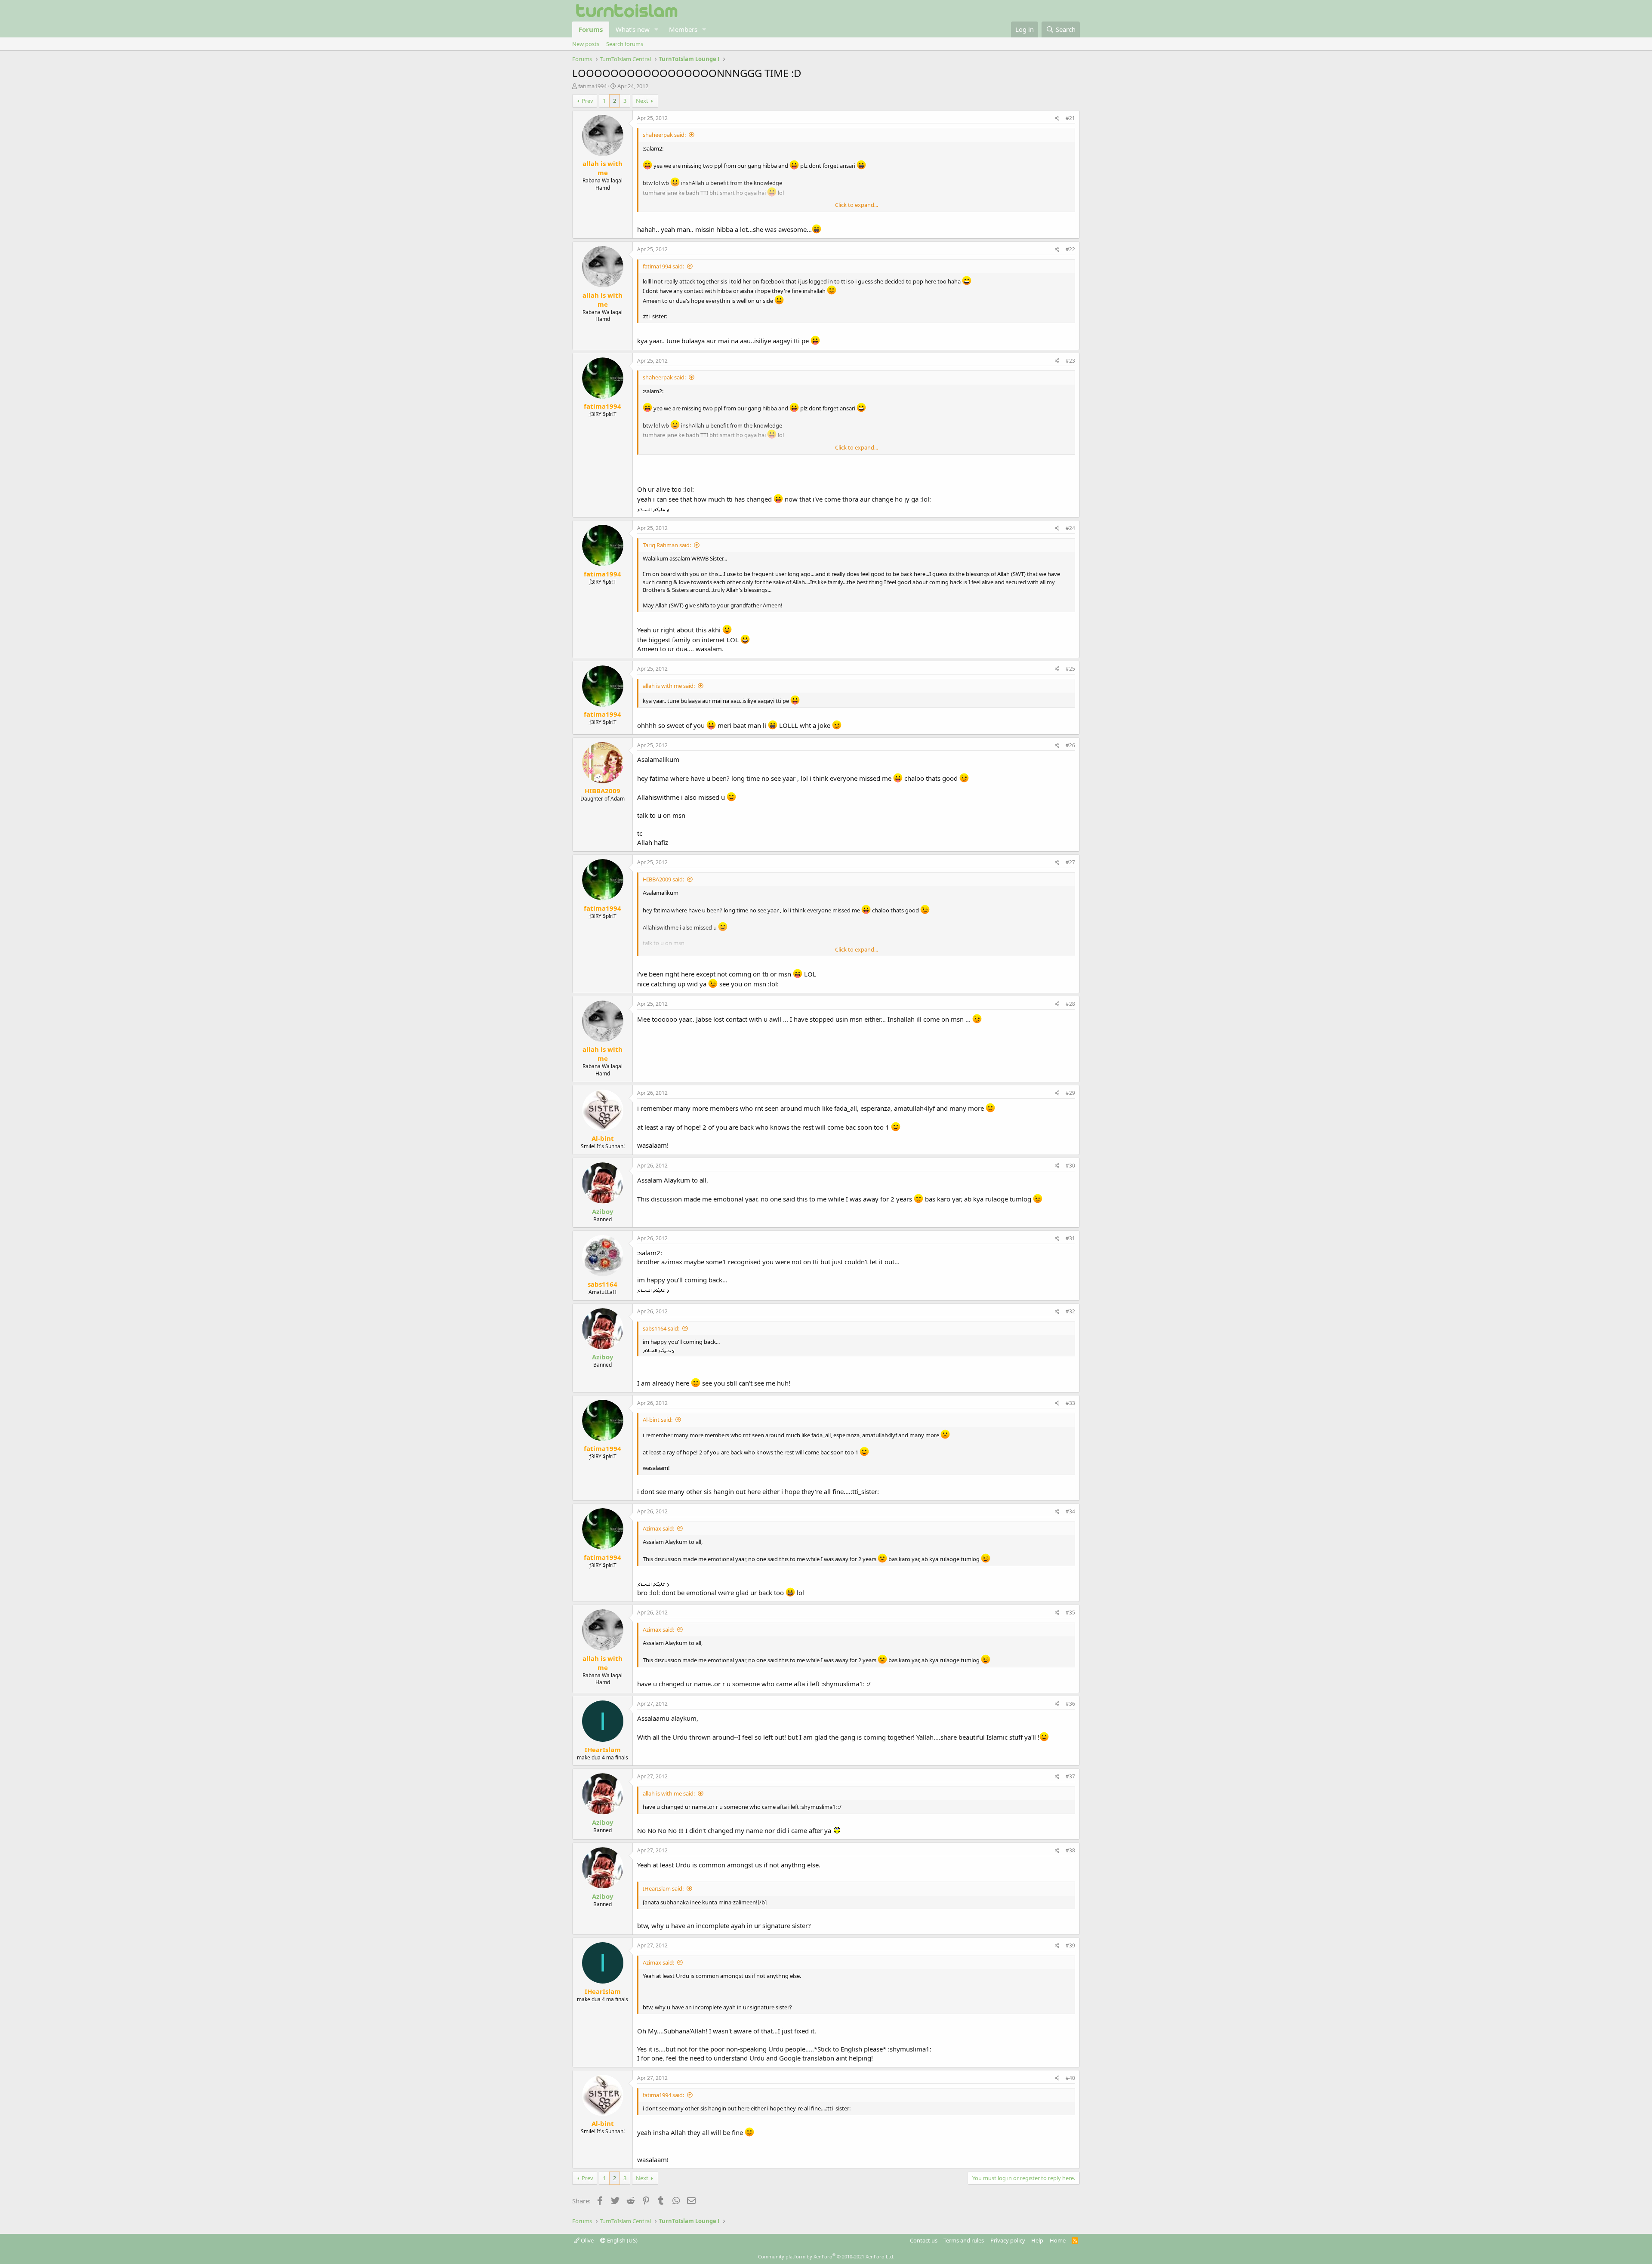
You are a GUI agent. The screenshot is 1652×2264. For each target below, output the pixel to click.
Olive (587, 2240)
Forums (591, 29)
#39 (1070, 1945)
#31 (1070, 1238)
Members (683, 29)
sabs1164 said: (661, 1328)
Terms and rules (964, 2240)
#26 (1070, 745)
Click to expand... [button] (857, 205)
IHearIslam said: (663, 1888)
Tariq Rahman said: (667, 545)
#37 (1070, 1776)
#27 (1070, 862)
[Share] (1057, 119)
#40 (1070, 2078)
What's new (633, 29)
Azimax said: (658, 1528)
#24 (1070, 528)
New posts (586, 44)
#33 (1070, 1403)
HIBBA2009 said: (663, 879)
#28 (1070, 1004)
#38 (1070, 1850)
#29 (1070, 1093)
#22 (1070, 249)
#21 (1070, 118)
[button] (656, 29)
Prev (587, 101)
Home (1058, 2240)
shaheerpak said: (664, 135)
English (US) (622, 2240)
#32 (1070, 1311)
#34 (1070, 1511)
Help (1037, 2240)
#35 (1070, 1613)
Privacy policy (1008, 2240)
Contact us (924, 2240)
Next (642, 101)
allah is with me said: (669, 686)
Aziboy (603, 1211)
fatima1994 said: (663, 266)
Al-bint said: (658, 1420)
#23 (1070, 361)
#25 (1070, 669)
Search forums (625, 44)
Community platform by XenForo (826, 2256)
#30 (1070, 1166)
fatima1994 (592, 86)
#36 (1070, 1704)
